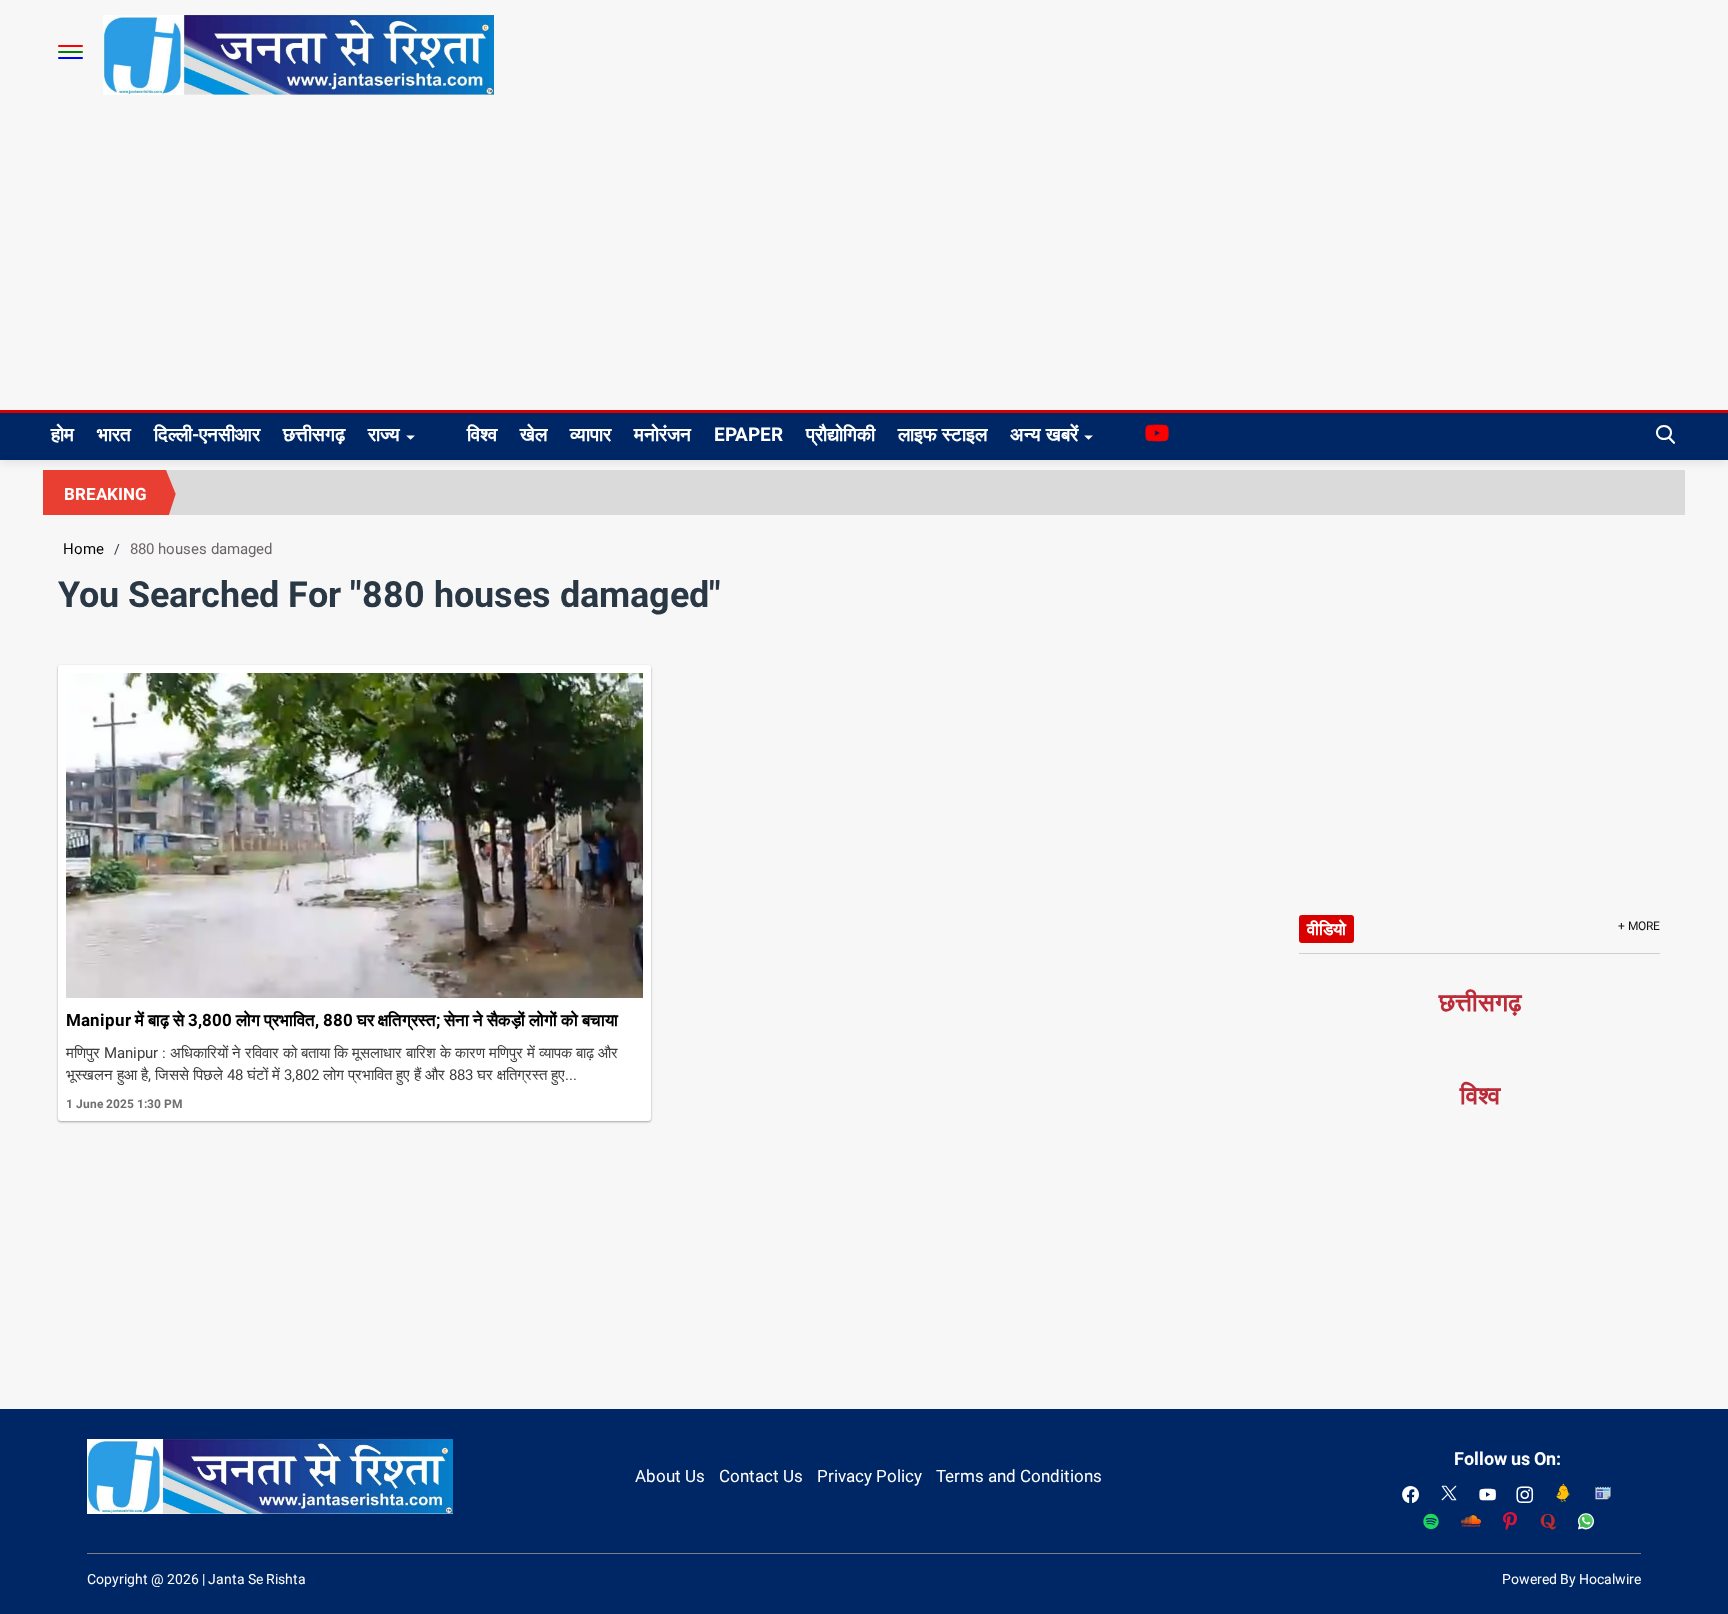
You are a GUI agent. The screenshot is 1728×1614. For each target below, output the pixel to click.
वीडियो (1326, 929)
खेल (533, 434)
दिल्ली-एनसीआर (207, 434)
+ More (1639, 926)
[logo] (298, 54)
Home (83, 549)
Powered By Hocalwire (1571, 1579)
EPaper (748, 434)
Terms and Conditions (1019, 1476)
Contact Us (761, 1476)
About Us (670, 1476)
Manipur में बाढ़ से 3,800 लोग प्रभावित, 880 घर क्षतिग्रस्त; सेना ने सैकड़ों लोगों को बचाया (342, 1020)
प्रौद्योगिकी (840, 434)
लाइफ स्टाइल (942, 434)
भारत (114, 434)
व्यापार (590, 434)
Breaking (105, 494)
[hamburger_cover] (70, 52)
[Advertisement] (864, 260)
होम (62, 434)
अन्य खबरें (1044, 434)
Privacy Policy (869, 1476)
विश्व (482, 434)
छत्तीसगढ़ (314, 434)
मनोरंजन (662, 434)
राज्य (384, 434)
